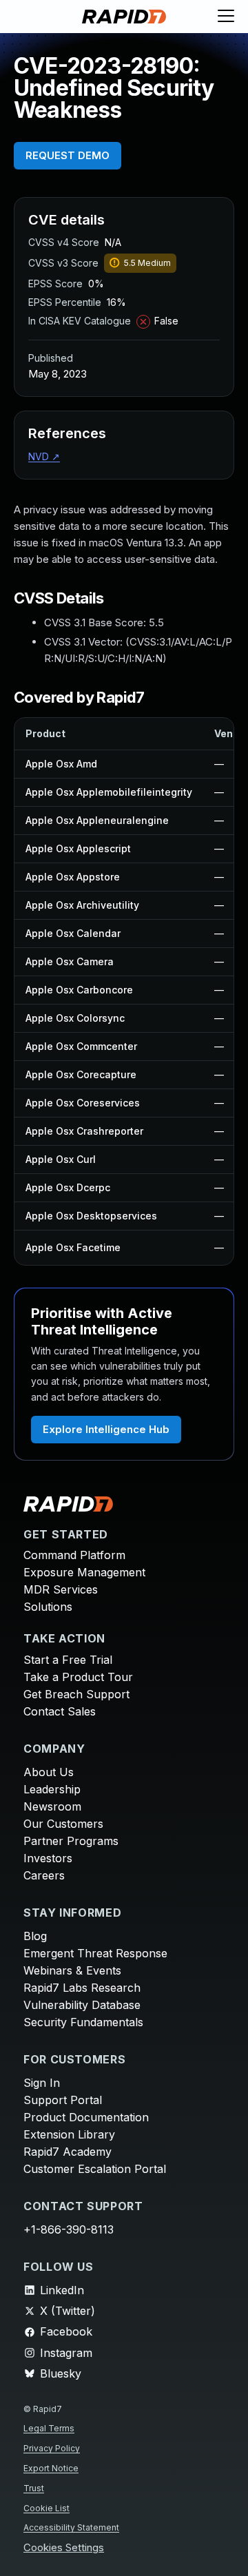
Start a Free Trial (68, 1660)
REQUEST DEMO (68, 155)
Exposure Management (84, 1572)
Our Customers (63, 1824)
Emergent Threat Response (95, 1953)
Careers (44, 1875)
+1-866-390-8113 (69, 2229)
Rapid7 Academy (68, 2152)
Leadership (52, 1789)
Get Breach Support (76, 1694)
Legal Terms (49, 2428)
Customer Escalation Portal (95, 2169)
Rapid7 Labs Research (82, 1988)
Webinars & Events (72, 1970)
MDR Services (61, 1589)
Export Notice (51, 2468)
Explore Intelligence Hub (106, 1429)
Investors (48, 1858)
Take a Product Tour (78, 1677)
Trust (34, 2488)
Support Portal (63, 2100)
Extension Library (69, 2134)
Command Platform (74, 1555)
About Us (49, 1772)
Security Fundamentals (83, 2022)
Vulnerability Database (82, 2005)
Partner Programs (71, 1841)
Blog (35, 1936)
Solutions (48, 1607)
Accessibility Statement (71, 2527)
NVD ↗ (44, 456)
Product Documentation (86, 2117)
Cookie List (46, 2508)
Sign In (42, 2083)
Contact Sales (60, 1711)
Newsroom (52, 1806)
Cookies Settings (64, 2548)
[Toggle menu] (226, 17)
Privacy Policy (52, 2448)
